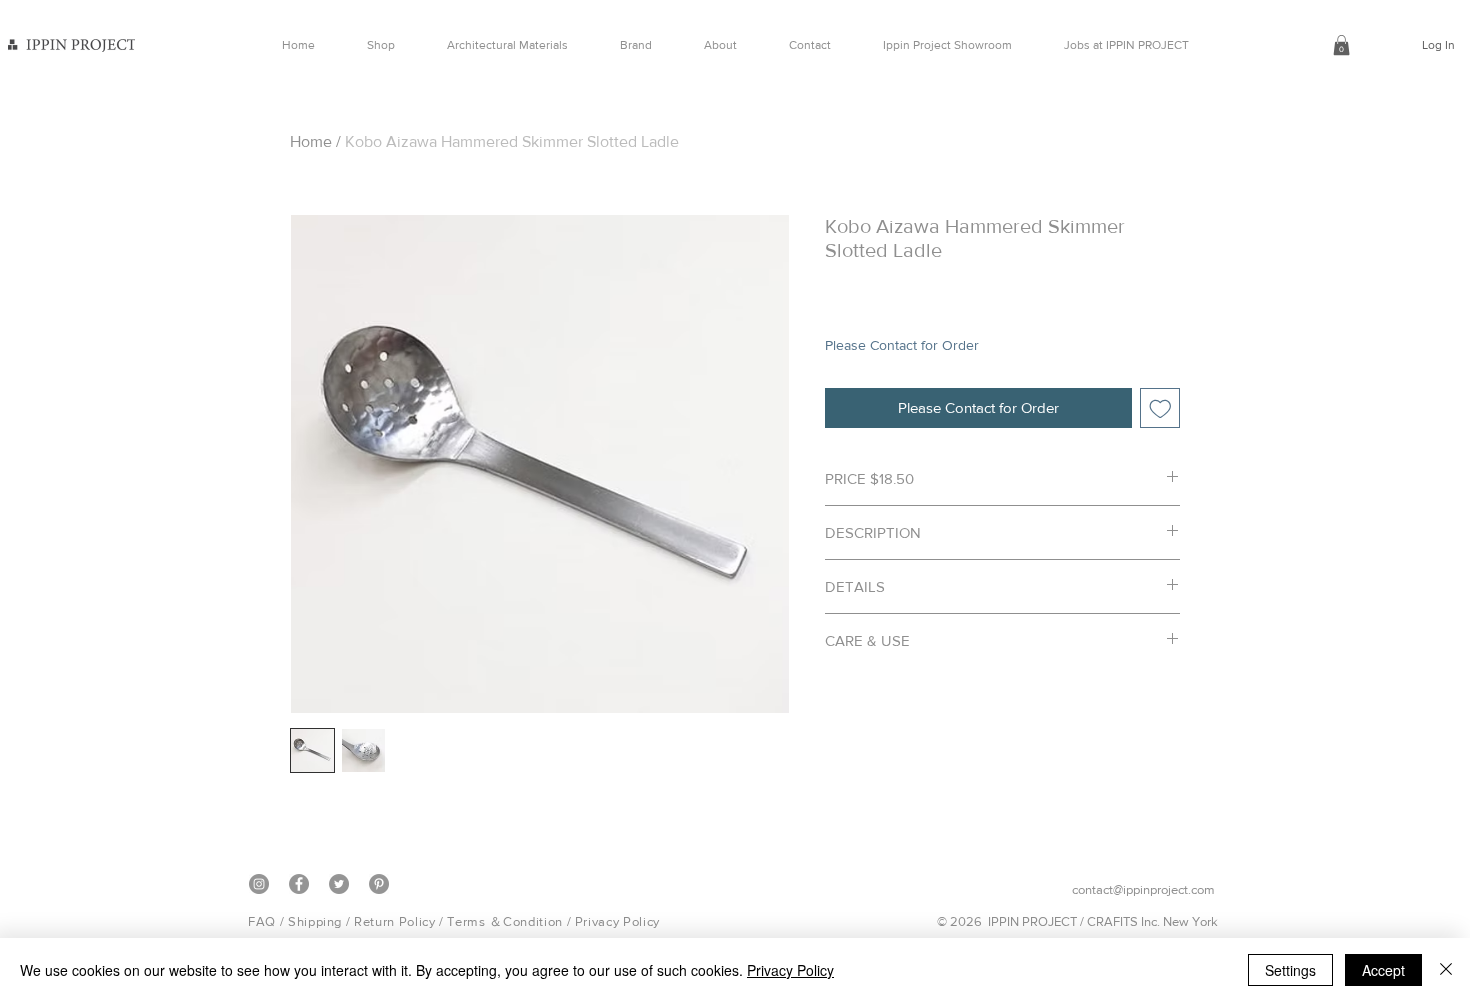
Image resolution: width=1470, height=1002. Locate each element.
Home (311, 141)
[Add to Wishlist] (1160, 408)
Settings (1290, 970)
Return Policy (394, 921)
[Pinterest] (379, 884)
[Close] (1446, 970)
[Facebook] (299, 884)
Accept (1383, 970)
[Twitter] (339, 884)
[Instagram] (259, 884)
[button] (1341, 45)
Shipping (315, 921)
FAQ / (268, 921)
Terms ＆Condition (504, 921)
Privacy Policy (617, 921)
